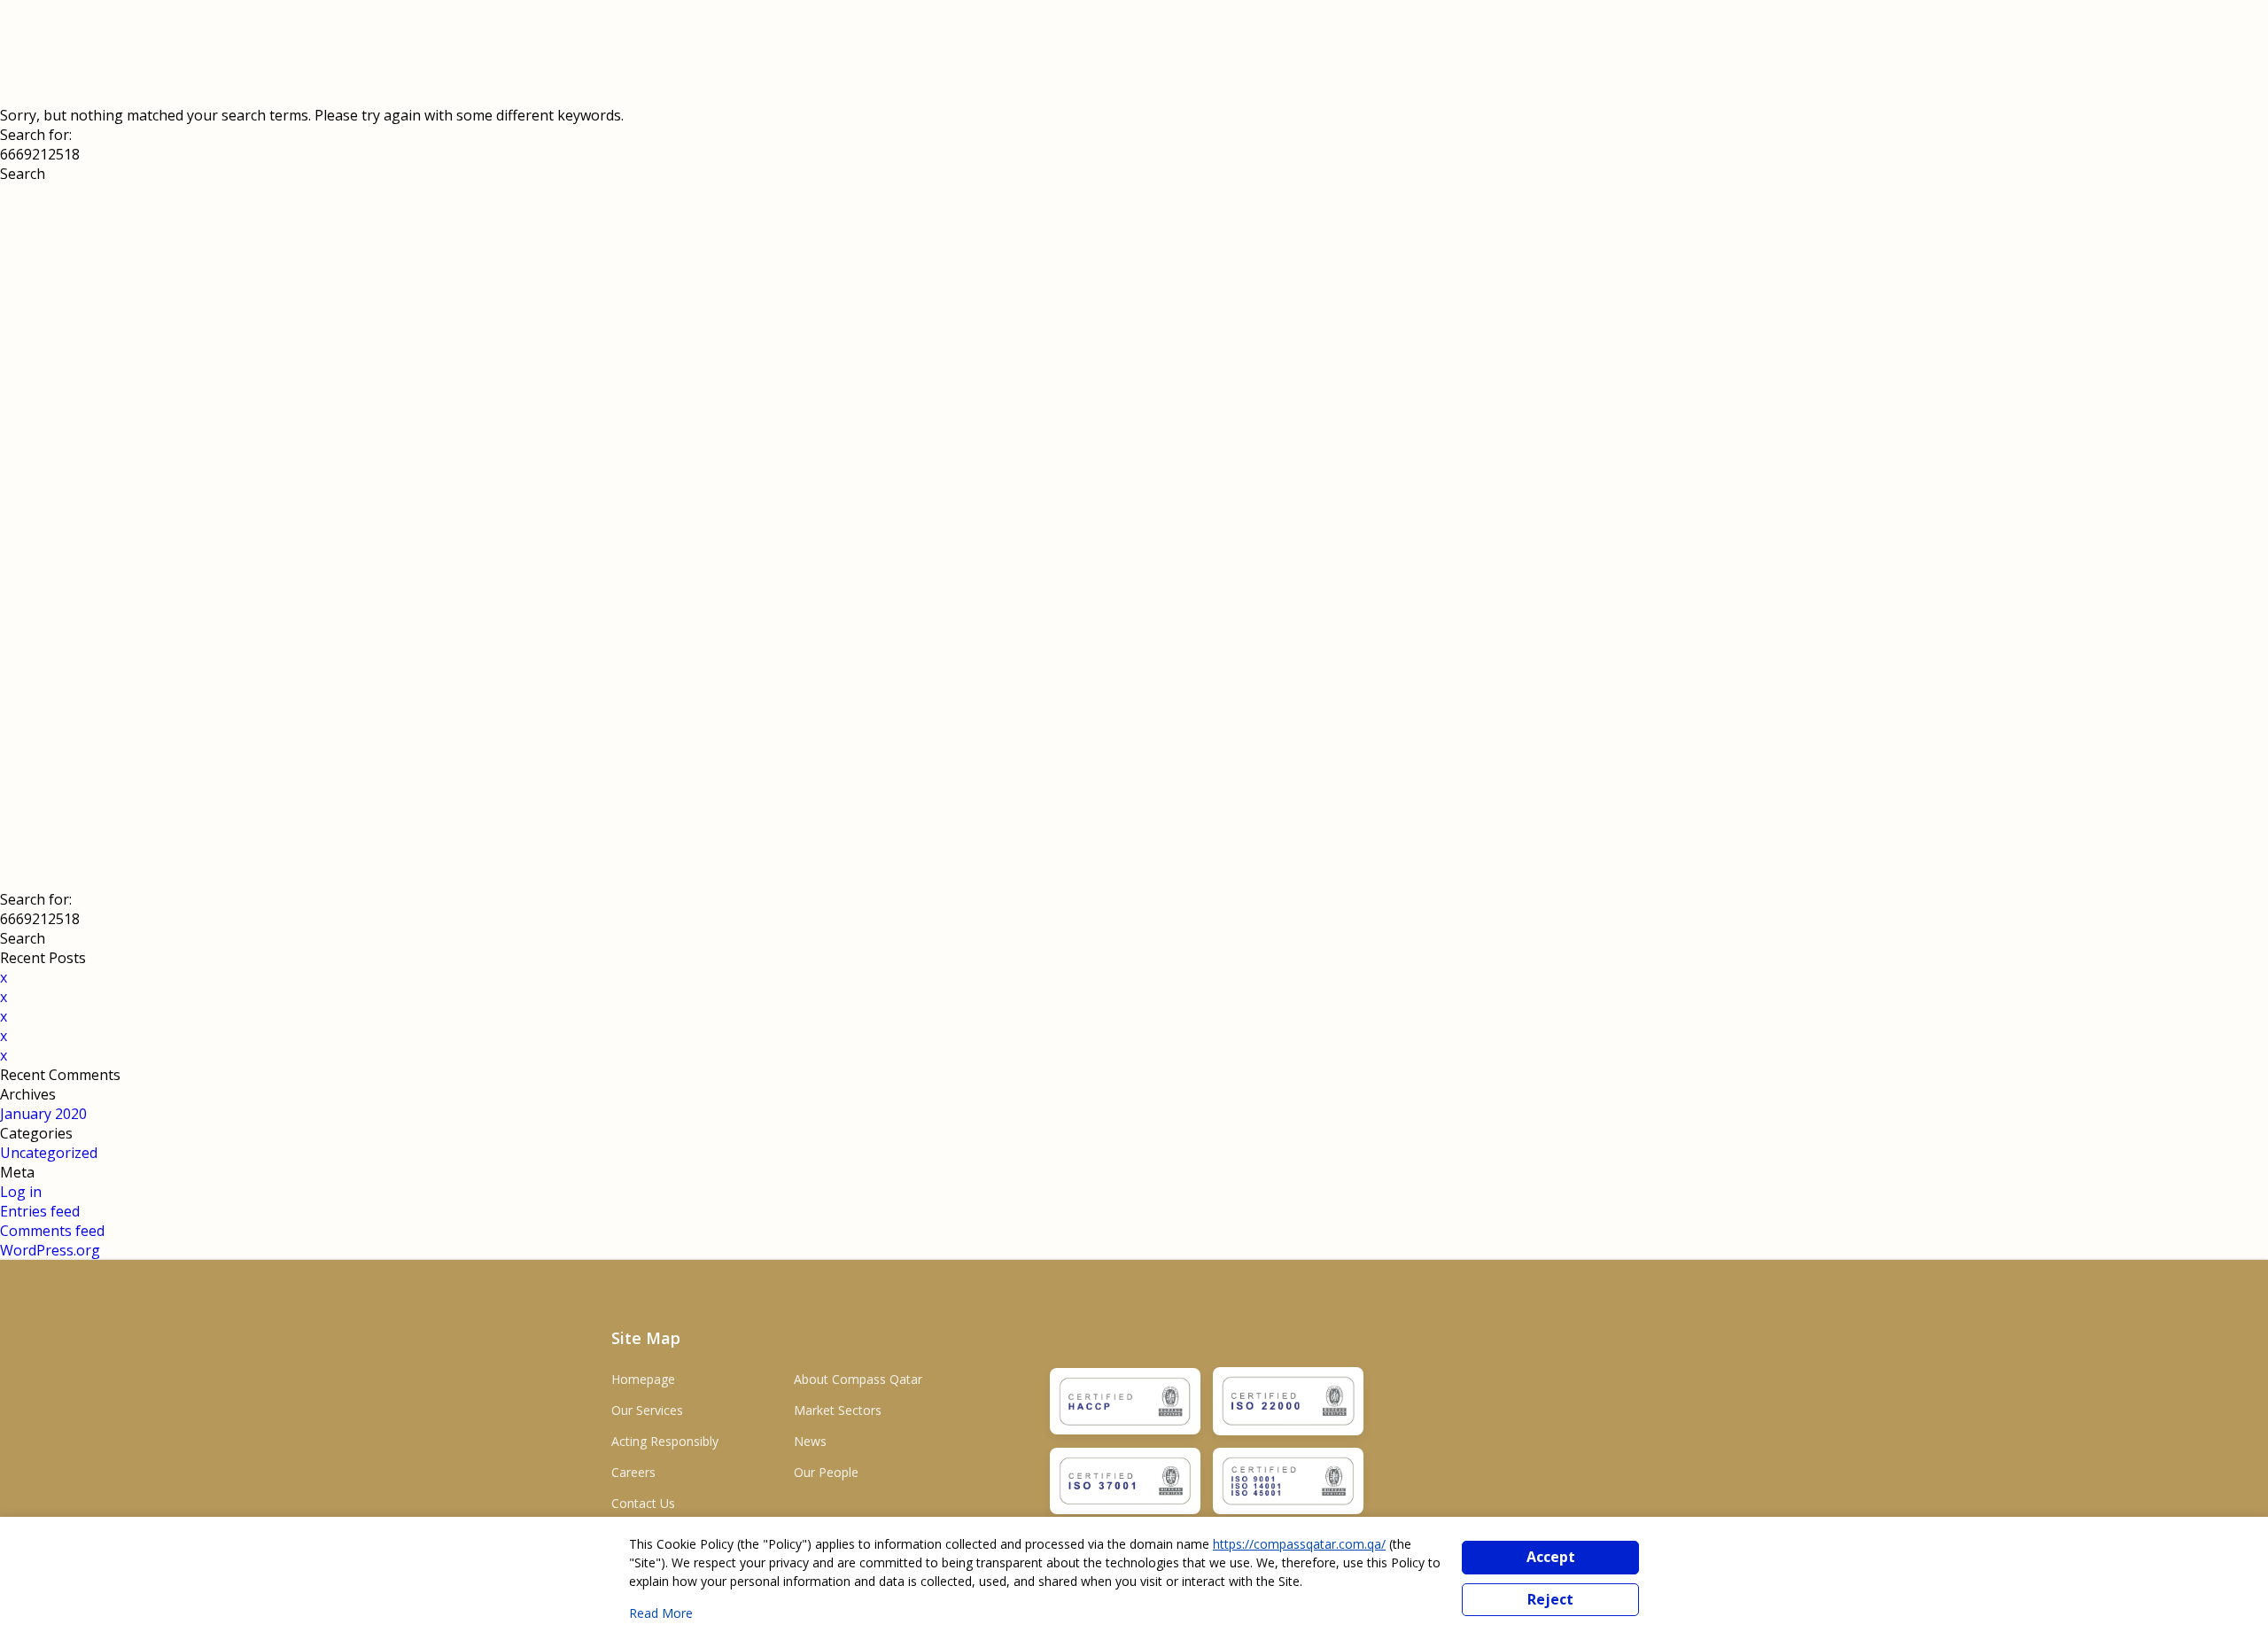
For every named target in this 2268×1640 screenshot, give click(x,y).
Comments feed (52, 1231)
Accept (1551, 1557)
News (810, 1441)
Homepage (643, 1379)
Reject (1550, 1599)
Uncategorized (49, 1153)
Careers (633, 1472)
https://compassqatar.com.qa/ (1299, 1544)
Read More (661, 1613)
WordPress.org (50, 1250)
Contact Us (643, 1503)
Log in (21, 1192)
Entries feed (40, 1211)
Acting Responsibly (665, 1441)
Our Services (647, 1410)
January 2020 (43, 1114)
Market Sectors (838, 1410)
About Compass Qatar (858, 1379)
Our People (826, 1472)
